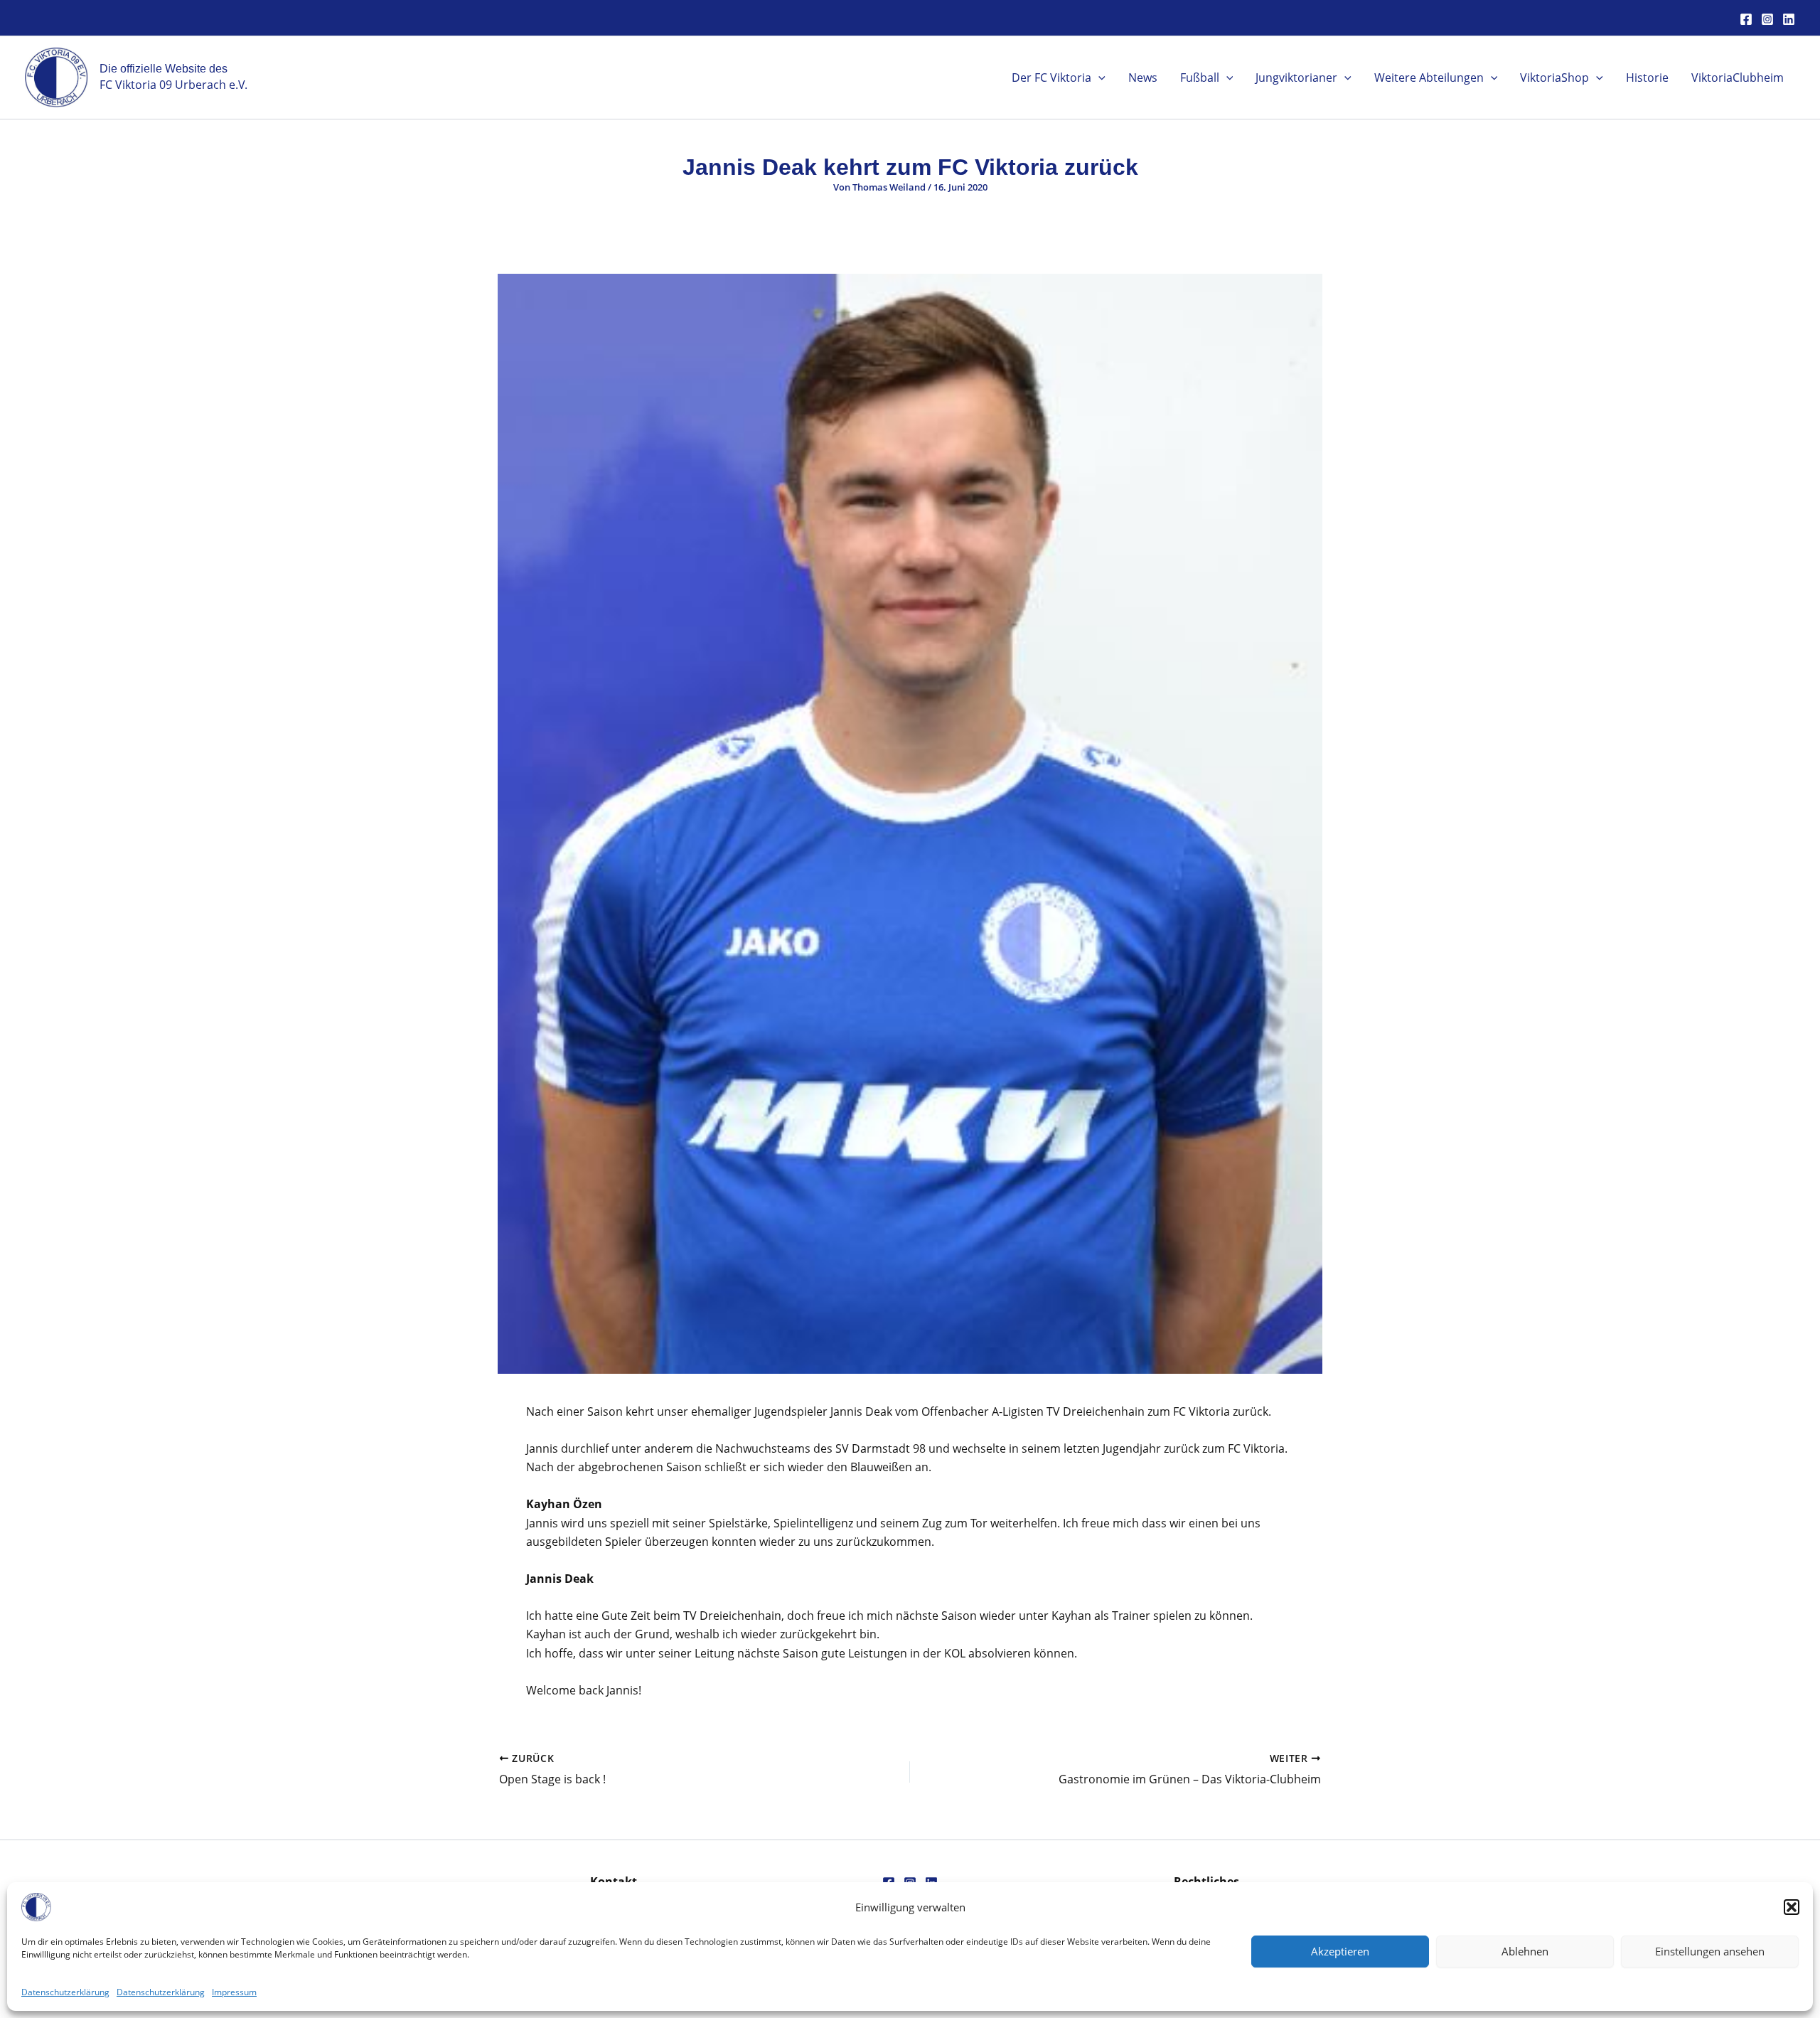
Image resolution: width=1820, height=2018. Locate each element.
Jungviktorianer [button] (1296, 78)
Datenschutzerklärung (65, 1992)
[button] (1792, 1907)
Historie (1647, 78)
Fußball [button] (1200, 78)
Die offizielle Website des (164, 69)
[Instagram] (1767, 19)
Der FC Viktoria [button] (1051, 78)
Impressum (234, 1992)
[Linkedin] (1789, 19)
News (1143, 78)
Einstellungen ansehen (1710, 1951)
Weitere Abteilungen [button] (1429, 78)
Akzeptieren (1340, 1951)
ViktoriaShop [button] (1554, 78)
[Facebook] (1746, 19)
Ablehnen (1525, 1951)
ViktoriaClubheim (1738, 78)
